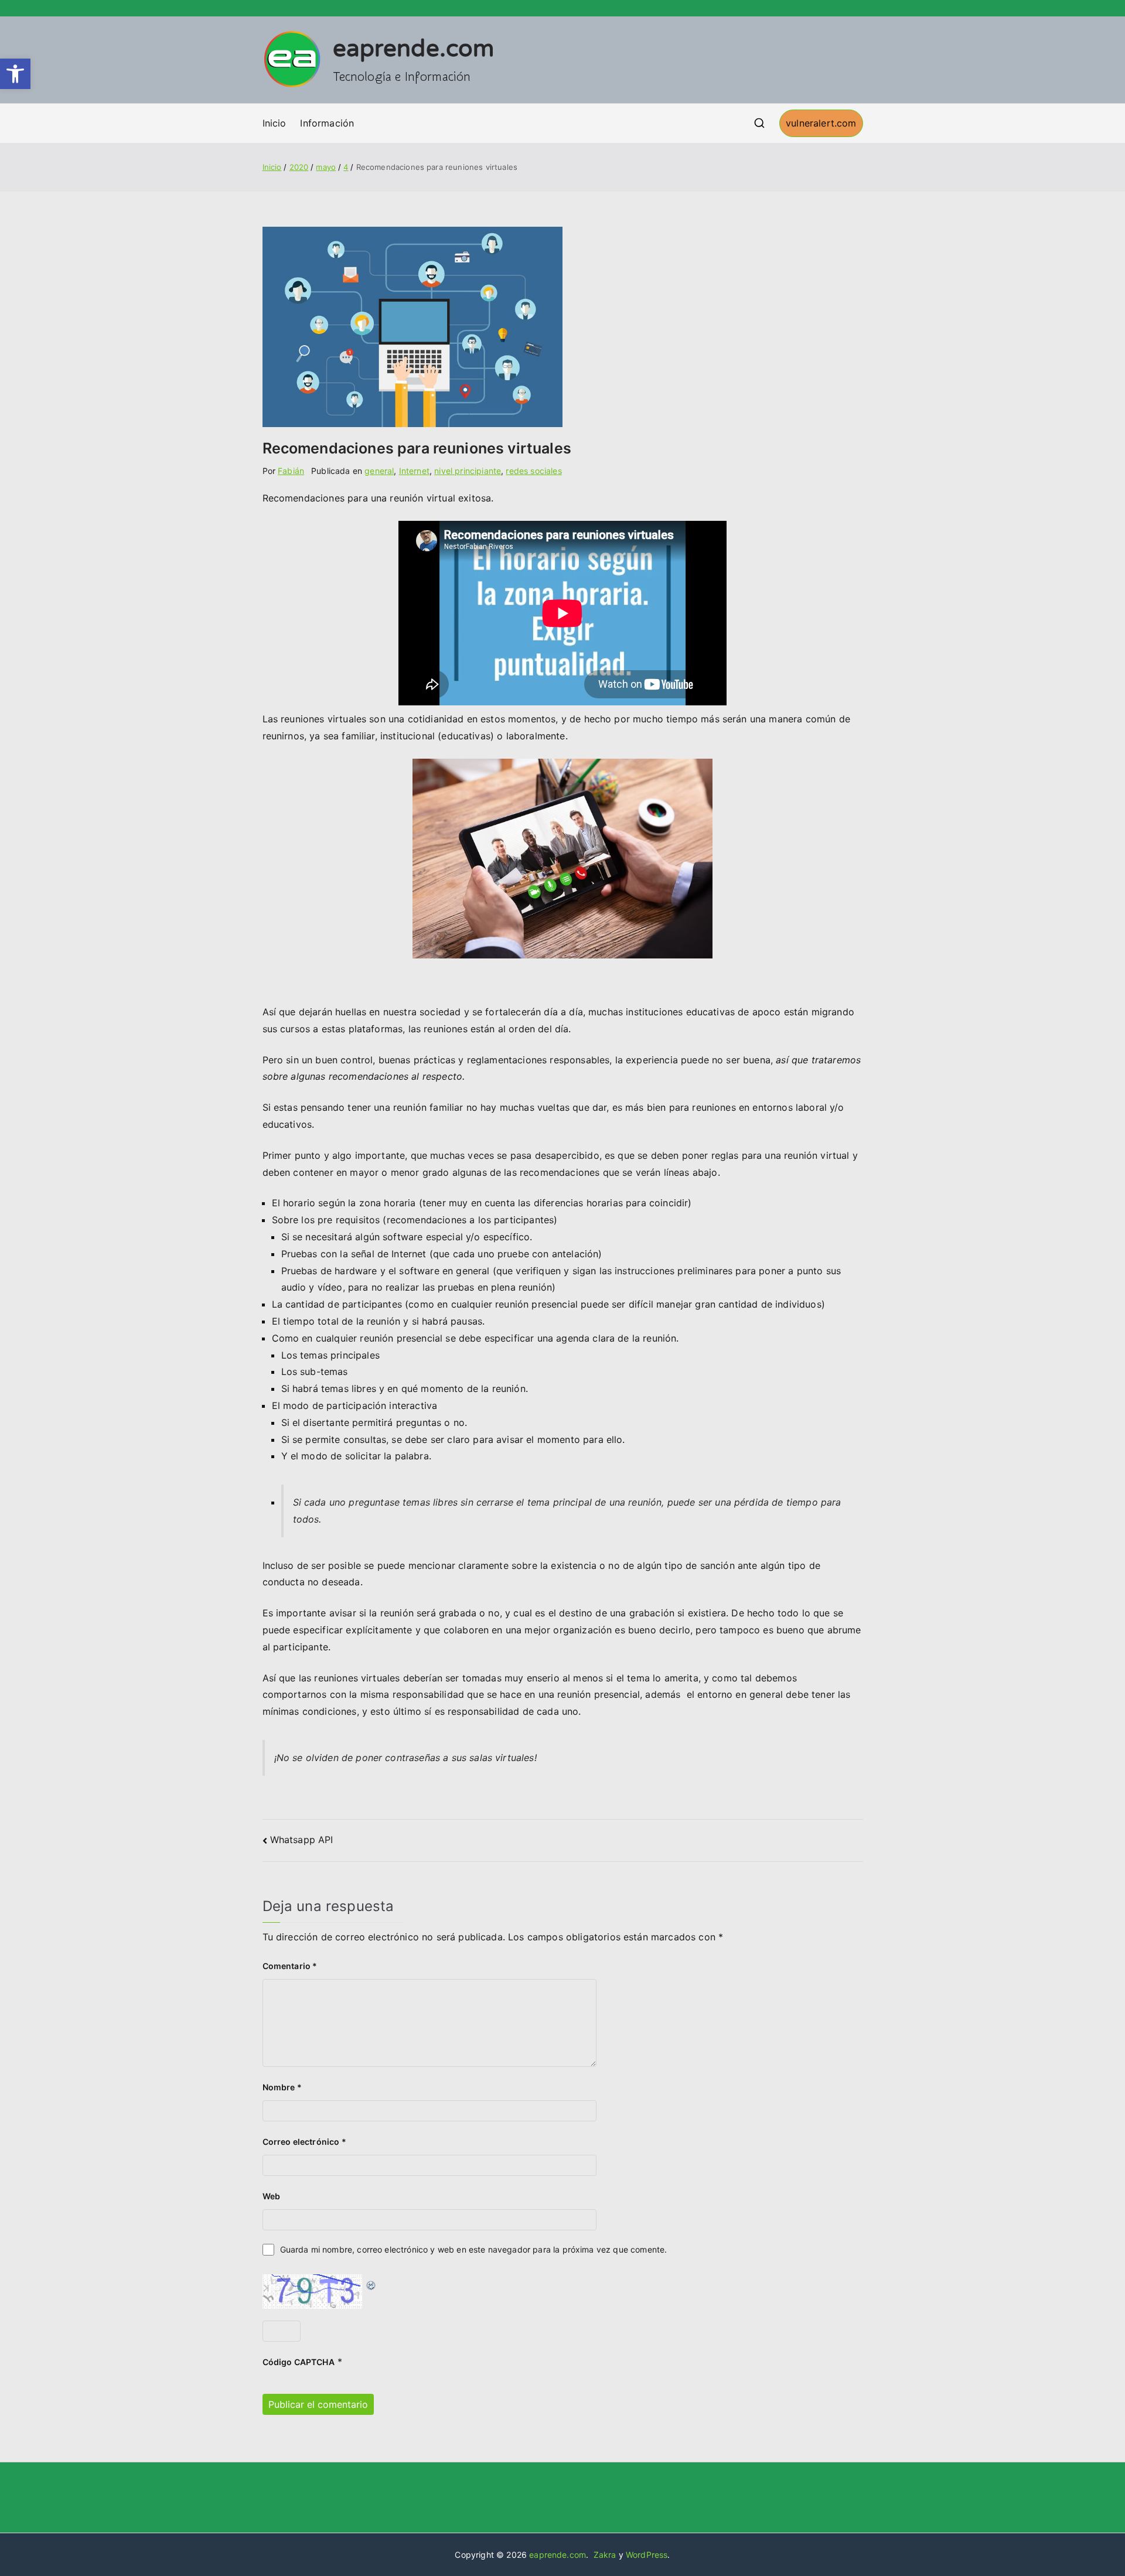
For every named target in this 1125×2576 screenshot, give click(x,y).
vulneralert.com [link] (821, 123)
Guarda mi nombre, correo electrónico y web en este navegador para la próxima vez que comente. (474, 2249)
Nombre (282, 2087)
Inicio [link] (275, 123)
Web (271, 2196)
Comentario (290, 1966)
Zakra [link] (605, 2555)
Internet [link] (414, 471)
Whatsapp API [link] (302, 1840)
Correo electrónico (304, 2142)
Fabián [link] (291, 471)
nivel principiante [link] (468, 471)
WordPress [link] (647, 2555)
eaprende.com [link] (414, 49)
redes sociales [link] (533, 471)
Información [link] (327, 123)
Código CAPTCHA (299, 2362)
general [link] (379, 471)
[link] (15, 74)
